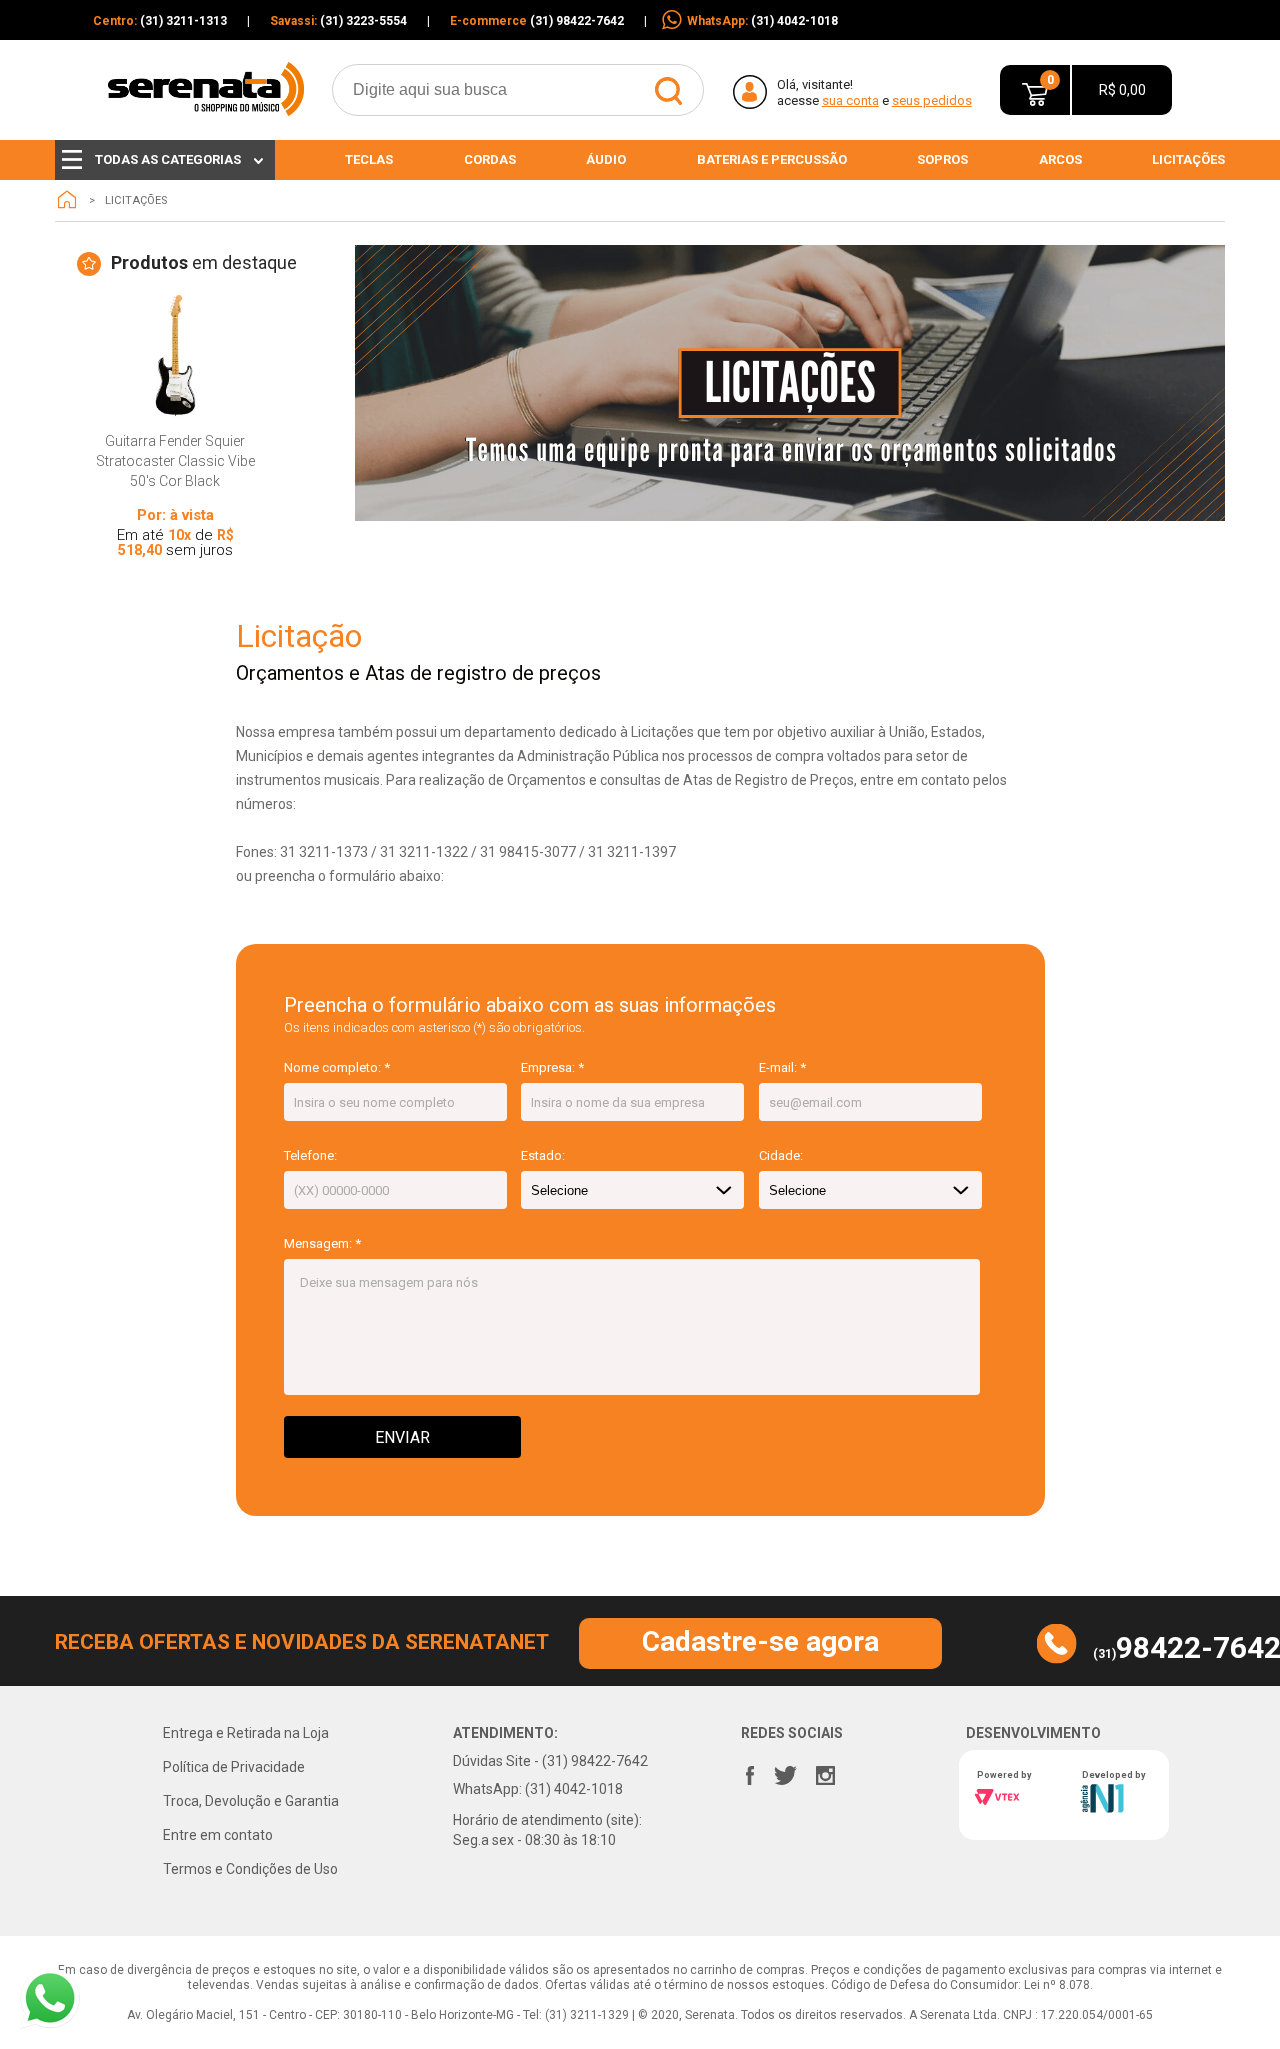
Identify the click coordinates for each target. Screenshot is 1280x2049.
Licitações (1188, 159)
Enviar (402, 1437)
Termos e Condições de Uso (250, 1869)
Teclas (369, 159)
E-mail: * (782, 1067)
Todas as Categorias (168, 159)
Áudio (606, 159)
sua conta (850, 100)
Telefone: (310, 1155)
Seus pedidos (932, 100)
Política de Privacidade (234, 1767)
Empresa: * (552, 1067)
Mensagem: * (322, 1243)
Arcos (1060, 159)
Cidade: (781, 1155)
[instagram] (825, 1771)
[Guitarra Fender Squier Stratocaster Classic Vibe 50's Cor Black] (175, 355)
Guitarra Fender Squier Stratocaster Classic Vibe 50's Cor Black (175, 461)
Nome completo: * (337, 1067)
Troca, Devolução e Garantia (251, 1801)
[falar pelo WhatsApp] (50, 1998)
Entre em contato (218, 1835)
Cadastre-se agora (760, 1641)
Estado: (543, 1155)
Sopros (942, 159)
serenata (67, 200)
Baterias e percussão (772, 159)
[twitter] (785, 1771)
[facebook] (750, 1771)
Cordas (490, 159)
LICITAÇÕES (136, 200)
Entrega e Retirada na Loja (246, 1733)
